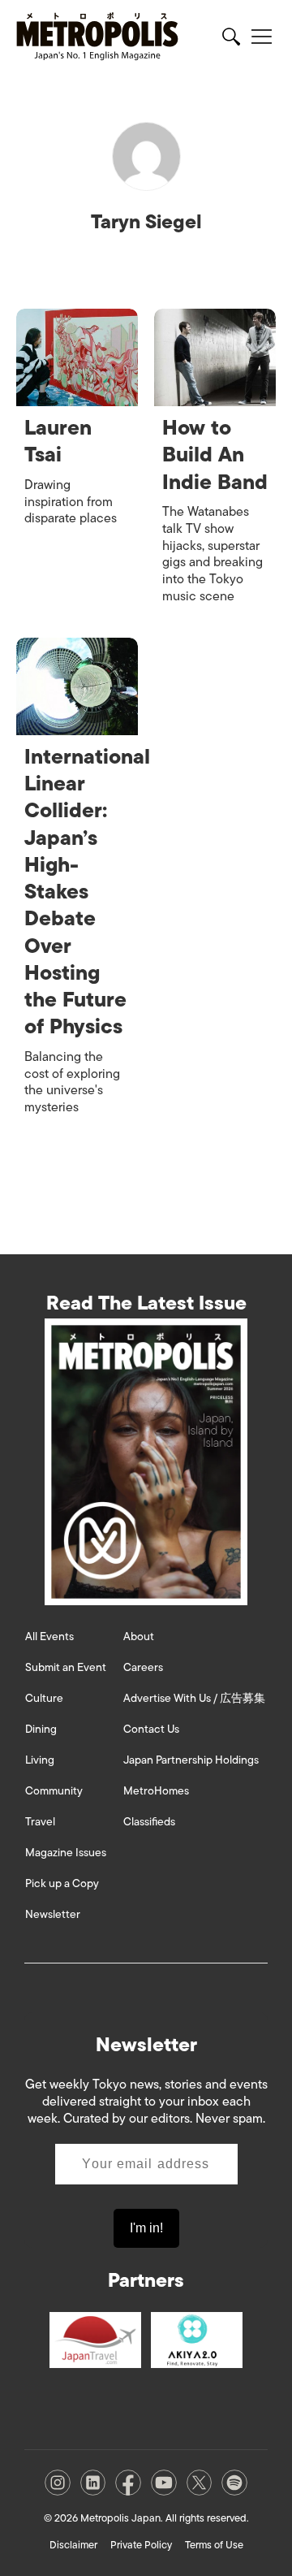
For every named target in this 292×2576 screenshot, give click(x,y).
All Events (49, 1637)
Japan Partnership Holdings (191, 1760)
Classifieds (149, 1822)
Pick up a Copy (62, 1883)
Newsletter (53, 1914)
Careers (143, 1667)
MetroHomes (156, 1791)
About (139, 1637)
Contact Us (151, 1729)
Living (40, 1760)
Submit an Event (66, 1667)
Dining (41, 1729)
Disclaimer (73, 2545)
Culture (44, 1698)
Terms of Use (214, 2545)
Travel (40, 1822)
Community (54, 1791)
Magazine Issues (66, 1853)
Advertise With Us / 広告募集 (194, 1698)
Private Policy (141, 2545)
